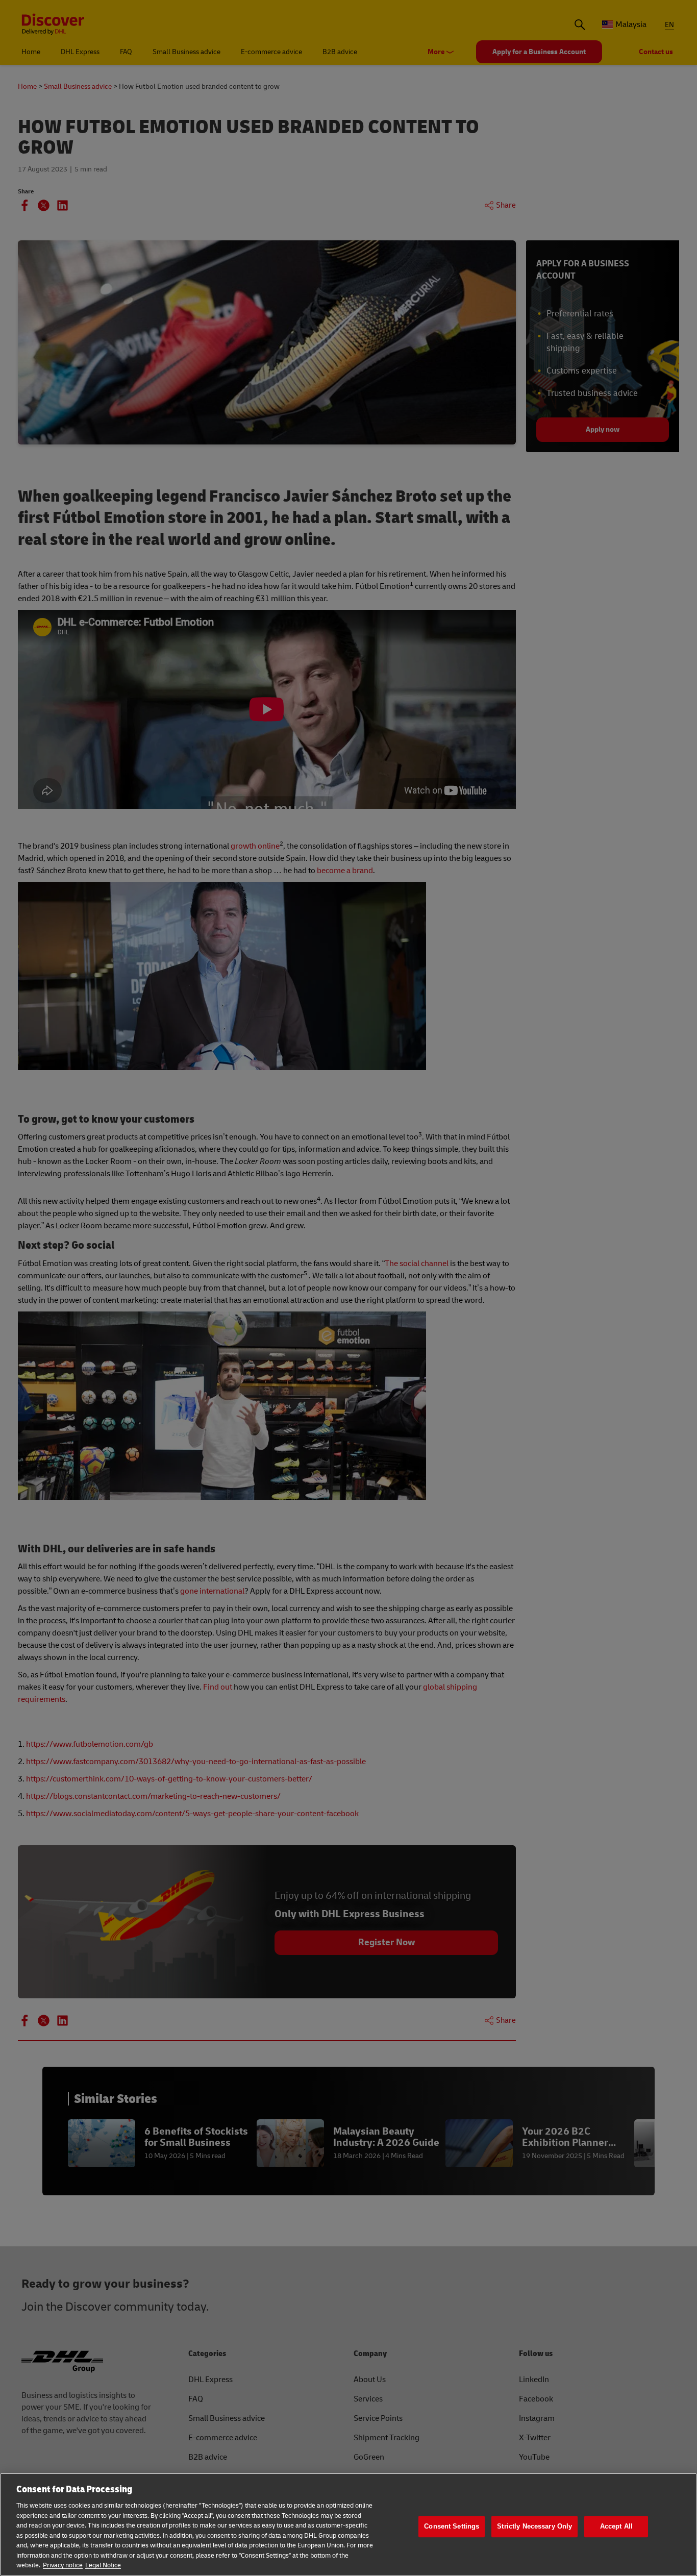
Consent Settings (452, 2526)
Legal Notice (103, 2565)
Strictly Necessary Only (534, 2526)
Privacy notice (63, 2565)
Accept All (616, 2526)
